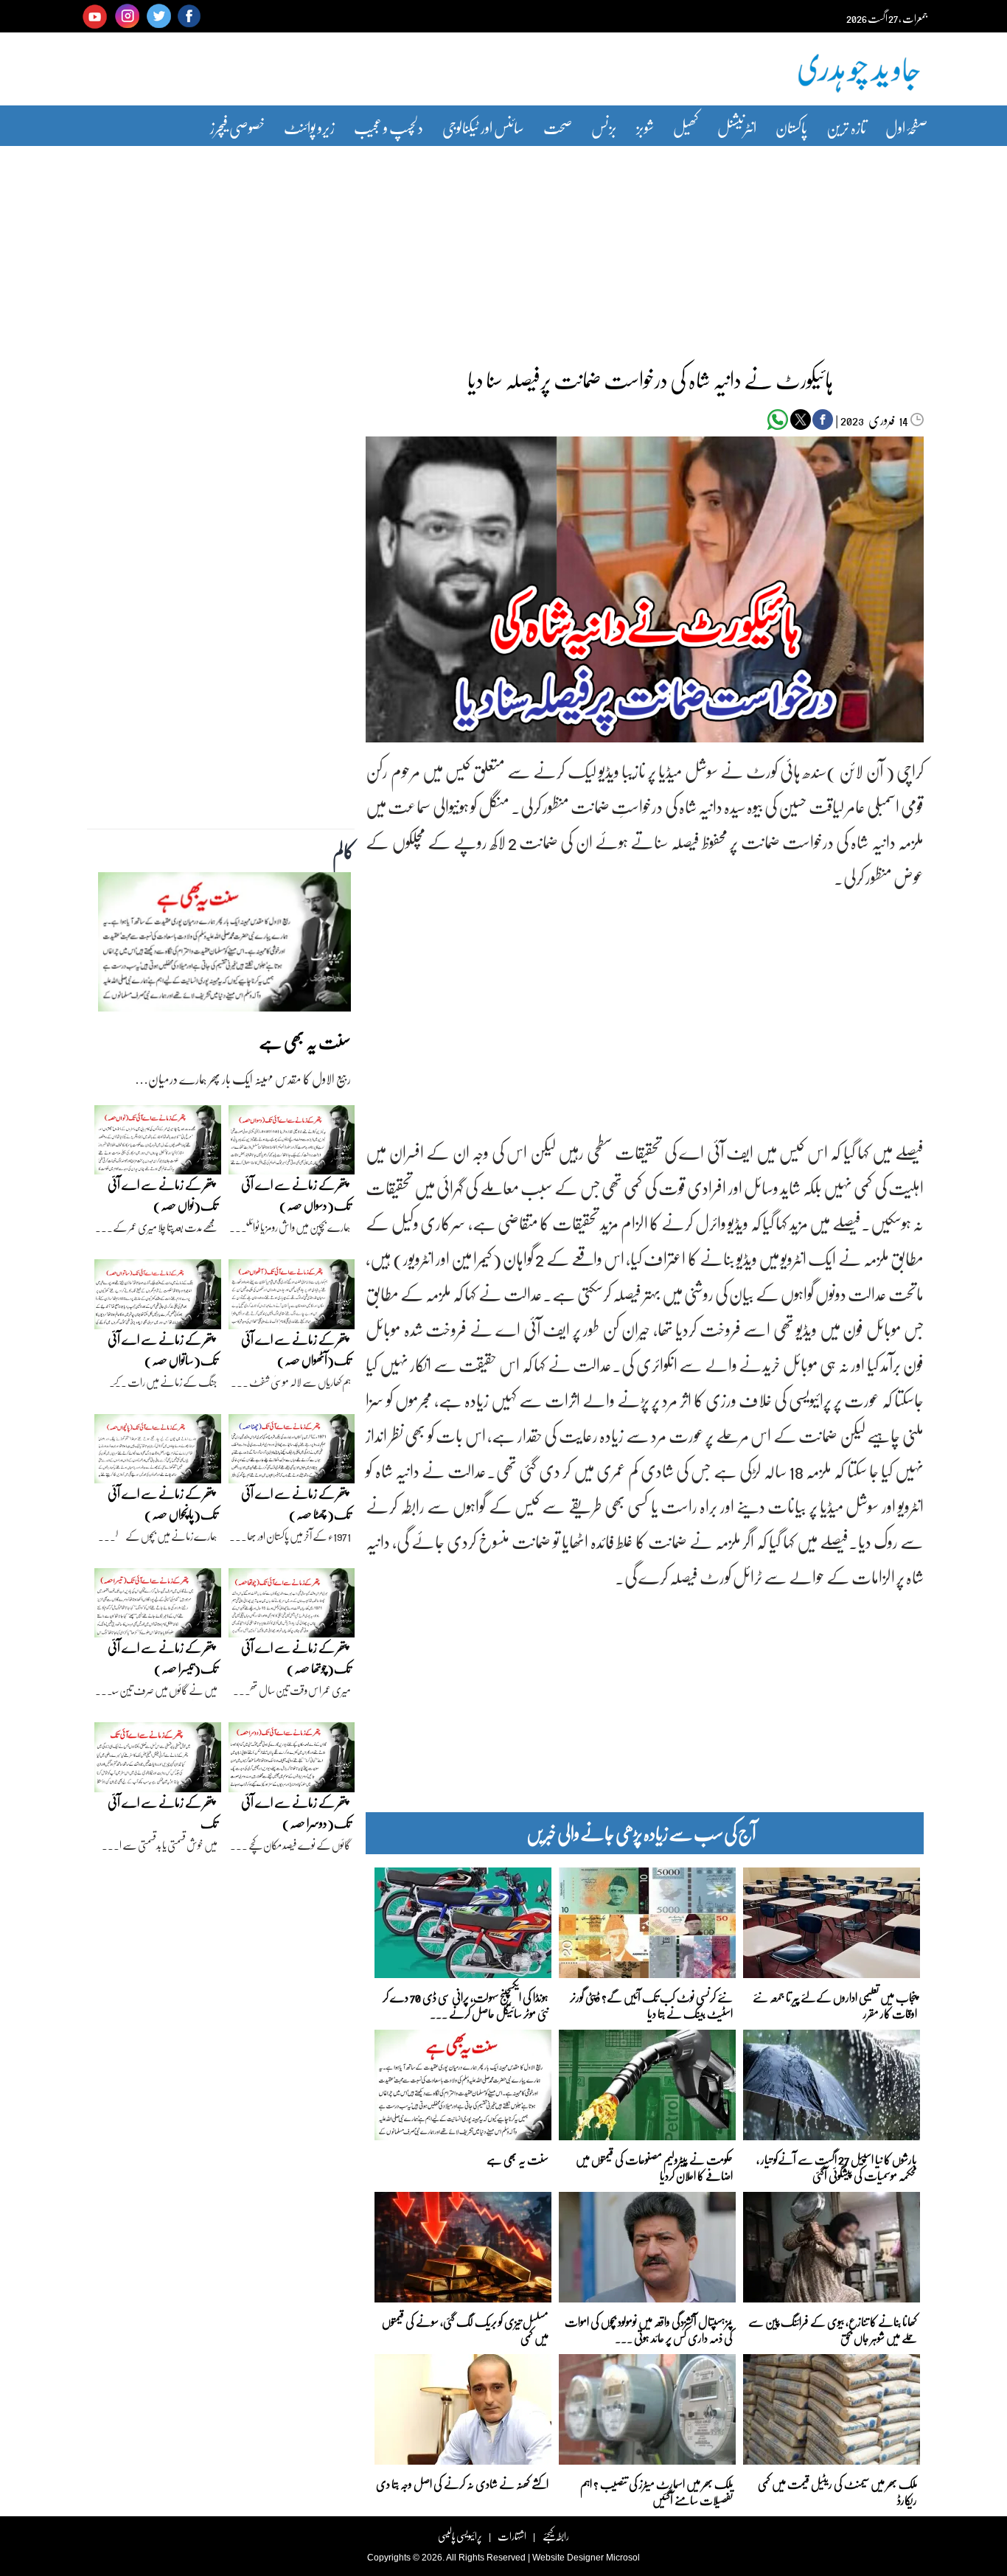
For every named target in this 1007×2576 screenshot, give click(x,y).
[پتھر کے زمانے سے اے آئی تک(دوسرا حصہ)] (292, 1761)
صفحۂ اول (906, 127)
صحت (558, 127)
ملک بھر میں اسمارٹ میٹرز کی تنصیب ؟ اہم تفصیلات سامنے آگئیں (656, 2491)
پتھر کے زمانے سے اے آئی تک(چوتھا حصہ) (296, 1658)
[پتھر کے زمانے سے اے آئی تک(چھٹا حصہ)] (292, 1452)
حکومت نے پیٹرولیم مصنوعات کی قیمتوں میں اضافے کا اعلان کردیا (654, 2166)
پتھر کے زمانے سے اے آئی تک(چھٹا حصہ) (296, 1504)
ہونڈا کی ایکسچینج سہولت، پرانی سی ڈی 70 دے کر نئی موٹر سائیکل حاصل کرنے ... (466, 2004)
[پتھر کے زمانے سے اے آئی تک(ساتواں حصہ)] (158, 1298)
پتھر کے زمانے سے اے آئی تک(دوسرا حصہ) (296, 1813)
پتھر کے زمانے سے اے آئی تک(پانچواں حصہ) (163, 1504)
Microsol (623, 2558)
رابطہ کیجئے (555, 2536)
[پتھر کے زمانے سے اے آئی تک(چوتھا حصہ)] (292, 1606)
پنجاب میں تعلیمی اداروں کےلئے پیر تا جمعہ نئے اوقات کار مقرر (835, 2004)
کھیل (686, 127)
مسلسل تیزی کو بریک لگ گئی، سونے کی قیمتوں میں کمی (465, 2329)
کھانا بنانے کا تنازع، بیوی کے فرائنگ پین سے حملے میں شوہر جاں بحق (833, 2329)
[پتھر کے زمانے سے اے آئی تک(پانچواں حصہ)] (158, 1452)
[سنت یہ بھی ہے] (224, 946)
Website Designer (568, 2558)
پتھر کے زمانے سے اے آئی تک (163, 1813)
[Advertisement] (503, 246)
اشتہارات (512, 2536)
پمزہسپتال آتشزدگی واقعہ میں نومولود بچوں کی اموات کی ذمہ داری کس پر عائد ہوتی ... (649, 2329)
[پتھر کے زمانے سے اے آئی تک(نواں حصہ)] (158, 1143)
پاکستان (791, 127)
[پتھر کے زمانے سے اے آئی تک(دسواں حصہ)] (292, 1143)
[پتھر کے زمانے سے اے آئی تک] (158, 1761)
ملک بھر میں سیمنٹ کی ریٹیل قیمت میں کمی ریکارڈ (837, 2491)
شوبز (645, 127)
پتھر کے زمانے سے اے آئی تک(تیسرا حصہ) (163, 1658)
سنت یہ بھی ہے (518, 2159)
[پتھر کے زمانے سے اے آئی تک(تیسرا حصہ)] (158, 1606)
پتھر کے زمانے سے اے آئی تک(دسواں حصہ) (296, 1195)
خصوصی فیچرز (237, 127)
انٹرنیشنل (737, 127)
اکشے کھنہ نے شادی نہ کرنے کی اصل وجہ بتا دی (462, 2483)
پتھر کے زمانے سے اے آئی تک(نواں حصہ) (163, 1195)
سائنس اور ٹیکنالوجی (483, 127)
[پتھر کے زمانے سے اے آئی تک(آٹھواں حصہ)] (292, 1298)
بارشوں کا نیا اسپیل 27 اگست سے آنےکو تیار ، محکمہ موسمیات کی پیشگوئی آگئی (837, 2166)
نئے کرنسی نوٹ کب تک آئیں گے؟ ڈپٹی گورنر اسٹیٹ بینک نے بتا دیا (651, 2004)
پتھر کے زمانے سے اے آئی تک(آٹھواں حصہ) (296, 1350)
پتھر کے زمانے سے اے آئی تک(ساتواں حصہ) (163, 1350)
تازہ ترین (846, 127)
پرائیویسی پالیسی (460, 2536)
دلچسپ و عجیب (388, 127)
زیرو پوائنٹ (309, 127)
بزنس (604, 127)
